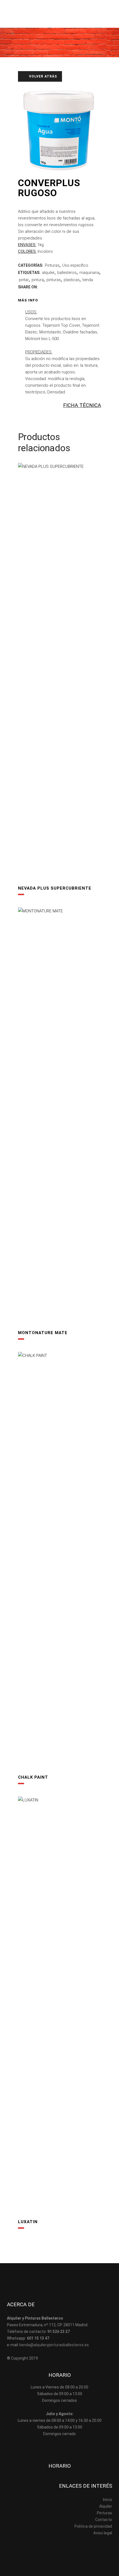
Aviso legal (103, 2533)
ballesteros (67, 273)
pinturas (54, 280)
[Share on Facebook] (42, 287)
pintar (24, 280)
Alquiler (106, 2506)
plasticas (72, 280)
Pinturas (52, 265)
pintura (38, 280)
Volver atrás (42, 76)
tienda (88, 280)
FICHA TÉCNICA (82, 405)
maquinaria (89, 273)
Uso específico (75, 265)
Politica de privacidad (93, 2526)
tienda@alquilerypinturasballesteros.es (54, 2345)
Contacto (104, 2520)
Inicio (108, 2500)
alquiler (48, 273)
